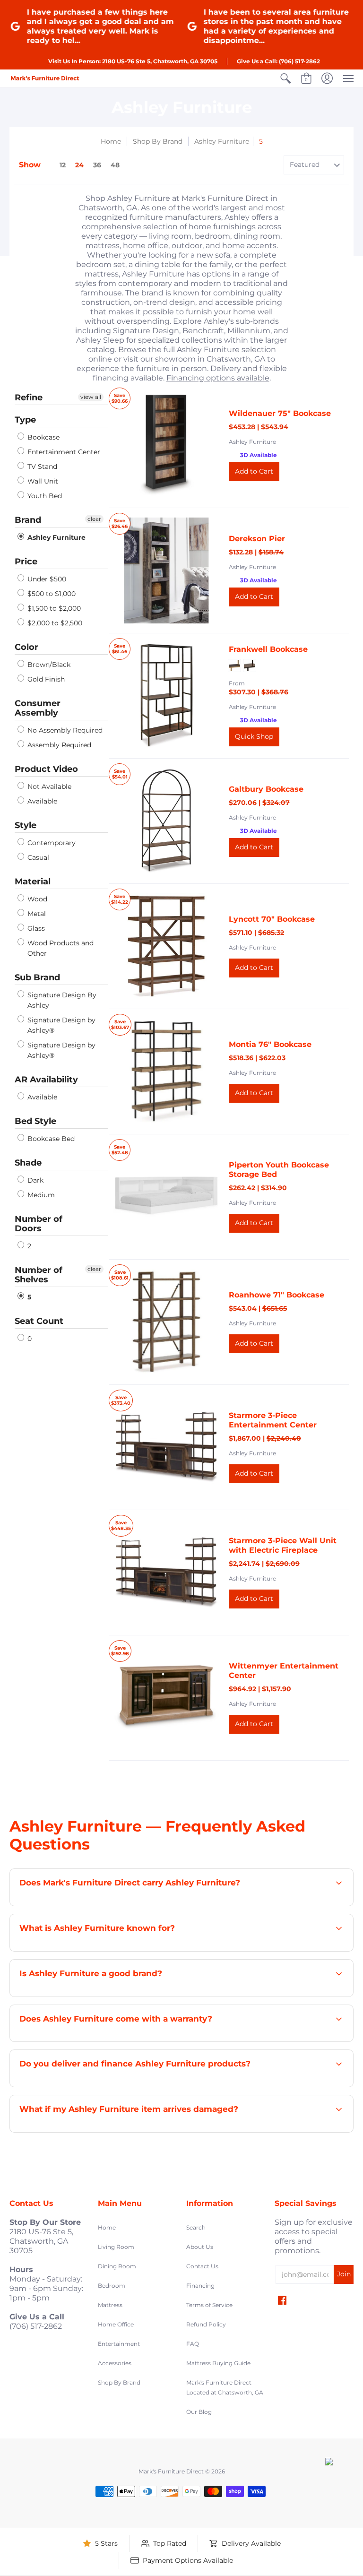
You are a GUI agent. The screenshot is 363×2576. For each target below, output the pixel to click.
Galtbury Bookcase (266, 789)
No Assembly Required (64, 730)
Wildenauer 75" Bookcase (280, 413)
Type (25, 420)
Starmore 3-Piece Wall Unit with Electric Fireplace (283, 1545)
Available (41, 801)
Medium (40, 1195)
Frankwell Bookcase (268, 649)
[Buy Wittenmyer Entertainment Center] (166, 1698)
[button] (285, 78)
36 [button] (97, 165)
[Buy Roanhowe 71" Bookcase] (166, 1322)
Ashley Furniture (222, 141)
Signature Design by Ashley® (60, 1025)
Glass (35, 928)
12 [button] (63, 165)
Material (33, 882)
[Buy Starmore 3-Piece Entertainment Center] (166, 1447)
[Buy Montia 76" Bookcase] (166, 1072)
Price (26, 562)
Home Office (116, 2324)
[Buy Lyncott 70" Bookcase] (166, 946)
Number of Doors (39, 1224)
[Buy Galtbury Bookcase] (166, 821)
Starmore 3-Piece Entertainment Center (273, 1420)
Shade (28, 1163)
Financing (200, 2286)
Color (26, 647)
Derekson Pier (257, 539)
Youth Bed (44, 496)
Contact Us (202, 2266)
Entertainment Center (63, 452)
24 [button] (79, 165)
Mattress (110, 2305)
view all (91, 397)
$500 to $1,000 (51, 594)
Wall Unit (42, 481)
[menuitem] (285, 78)
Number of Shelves (39, 1275)
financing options (134, 2086)
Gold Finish (45, 679)
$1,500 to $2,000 (53, 608)
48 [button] (115, 165)
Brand (28, 520)
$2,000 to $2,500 (54, 623)
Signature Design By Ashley (61, 1000)
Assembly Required (58, 745)
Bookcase (43, 437)
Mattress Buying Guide (218, 2363)
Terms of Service (209, 2305)
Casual (37, 857)
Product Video (46, 769)
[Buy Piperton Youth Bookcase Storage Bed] (166, 1197)
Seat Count (39, 1321)
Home (111, 141)
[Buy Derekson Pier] (166, 571)
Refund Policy (206, 2324)
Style (26, 825)
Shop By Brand (158, 141)
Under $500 (46, 579)
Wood (36, 899)
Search (196, 2227)
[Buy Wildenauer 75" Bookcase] (166, 445)
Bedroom (112, 2286)
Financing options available (218, 378)
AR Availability (46, 1080)
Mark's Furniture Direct (171, 2471)
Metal (36, 914)
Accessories (115, 2363)
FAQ (193, 2344)
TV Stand (41, 467)
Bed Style (35, 1121)
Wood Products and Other (60, 948)
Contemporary (51, 843)
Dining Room (117, 2266)
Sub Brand (37, 977)
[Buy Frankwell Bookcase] (166, 696)
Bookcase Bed (50, 1139)
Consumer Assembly (38, 708)
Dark (35, 1180)
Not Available (48, 787)
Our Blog (199, 2412)
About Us (200, 2247)
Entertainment (119, 2344)
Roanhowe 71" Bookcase (277, 1295)
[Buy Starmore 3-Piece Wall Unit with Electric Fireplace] (166, 1573)
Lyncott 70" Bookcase (272, 919)
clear (94, 519)
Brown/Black (48, 665)
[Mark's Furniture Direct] (45, 78)
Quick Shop (254, 736)
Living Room (116, 2247)
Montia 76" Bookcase (270, 1044)
